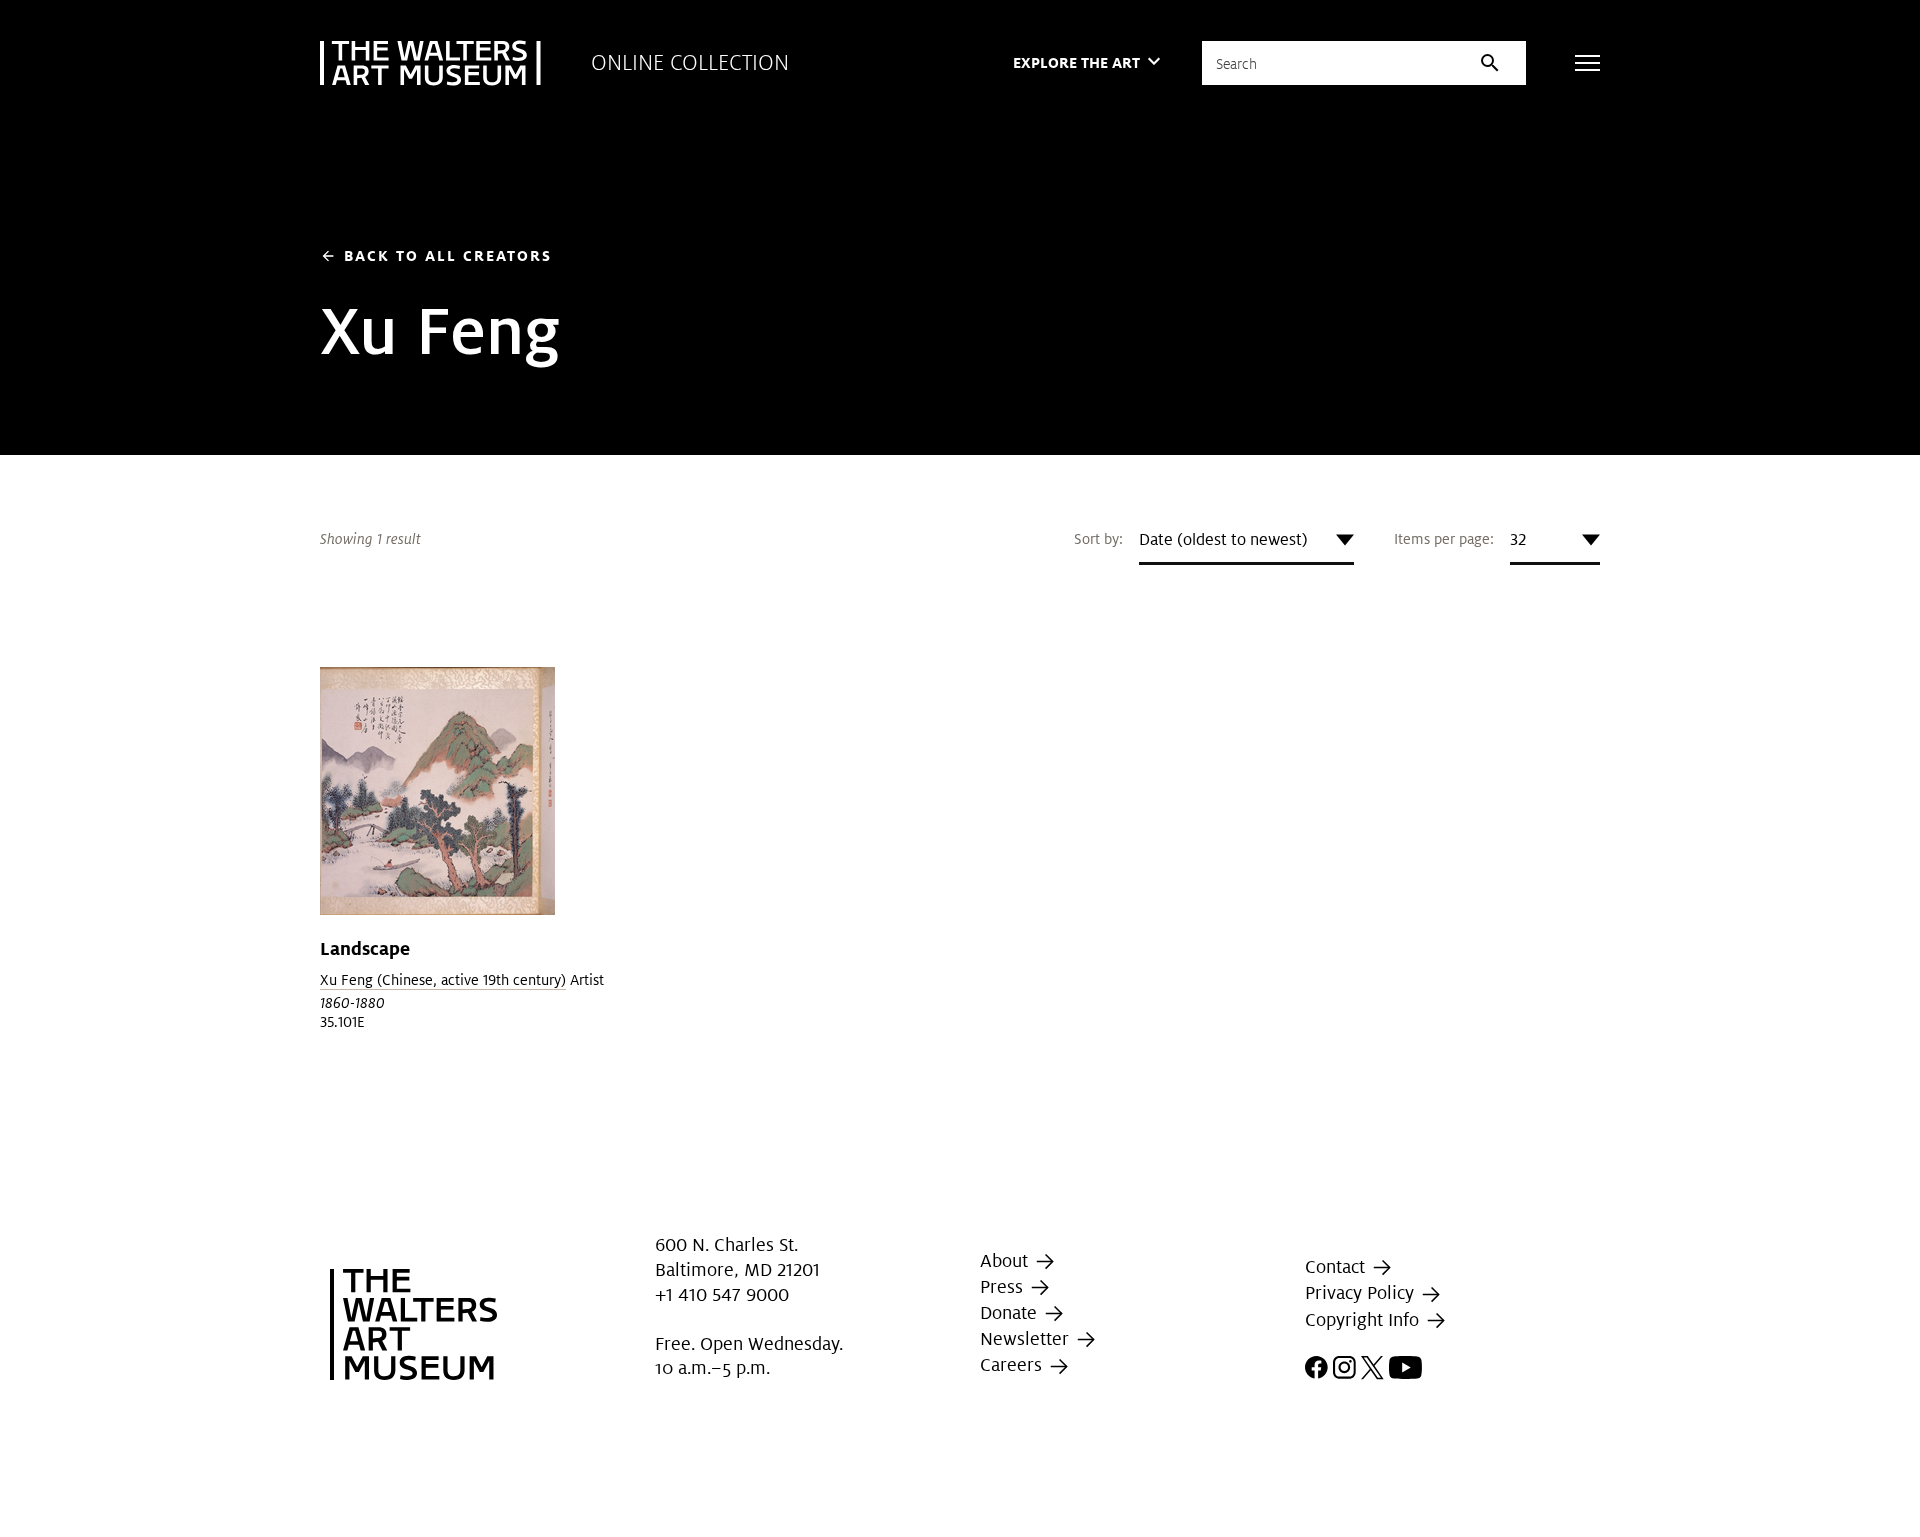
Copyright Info (1364, 1319)
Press (1004, 1286)
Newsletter (1027, 1338)
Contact (1337, 1266)
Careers (1013, 1364)
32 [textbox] (1518, 539)
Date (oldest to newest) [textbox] (1223, 539)
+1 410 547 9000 (722, 1295)
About (1006, 1260)
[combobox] (1246, 540)
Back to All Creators (436, 255)
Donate (1011, 1312)
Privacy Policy (1362, 1293)
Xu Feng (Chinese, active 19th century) (443, 980)
